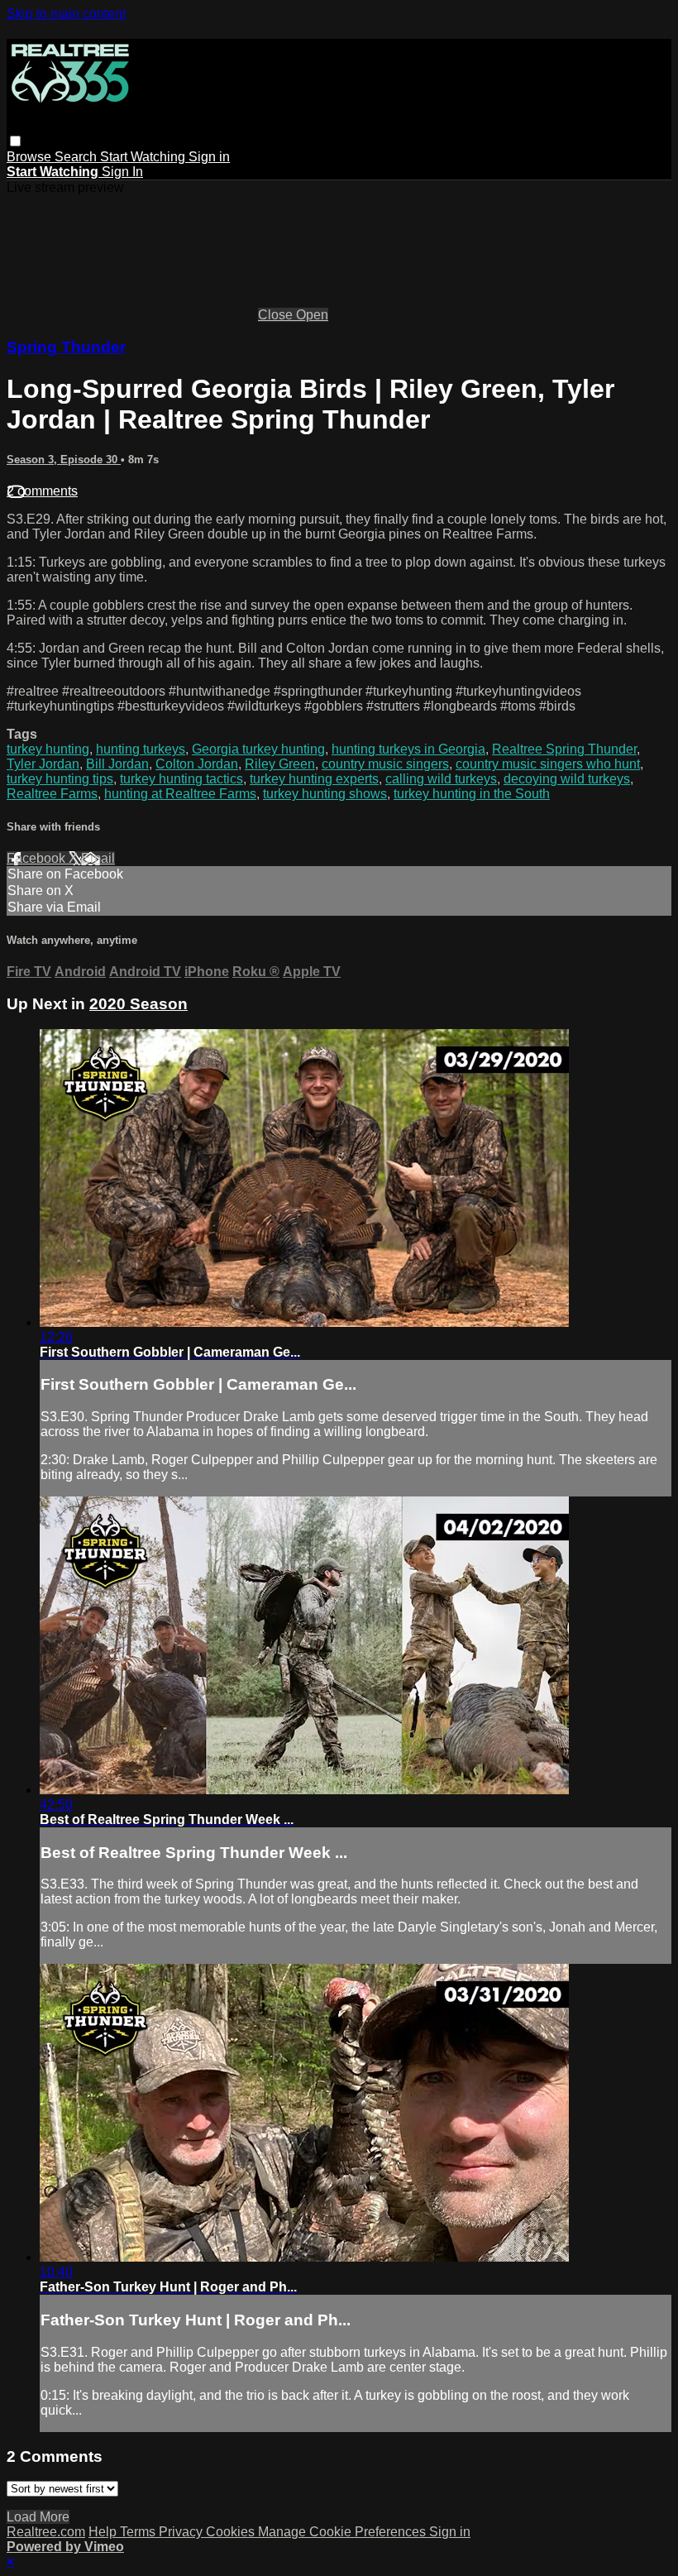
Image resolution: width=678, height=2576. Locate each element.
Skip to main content (66, 14)
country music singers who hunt (548, 764)
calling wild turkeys (441, 779)
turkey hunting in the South (472, 794)
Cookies (232, 2532)
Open (312, 315)
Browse (31, 157)
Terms (139, 2532)
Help (104, 2532)
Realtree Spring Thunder (564, 749)
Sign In (122, 172)
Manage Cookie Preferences (344, 2532)
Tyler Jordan (43, 764)
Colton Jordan (197, 764)
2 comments (42, 491)
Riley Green (280, 764)
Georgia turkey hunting (258, 749)
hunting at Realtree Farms (180, 794)
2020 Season (138, 1004)
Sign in (209, 157)
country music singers (385, 764)
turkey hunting (48, 749)
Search (77, 157)
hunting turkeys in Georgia (408, 749)
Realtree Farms (52, 794)
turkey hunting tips (60, 779)
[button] (15, 141)
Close (277, 315)
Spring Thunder (66, 347)
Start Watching (144, 157)
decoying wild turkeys (567, 779)
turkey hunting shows (325, 794)
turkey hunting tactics (181, 779)
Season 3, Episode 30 (64, 460)
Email (98, 858)
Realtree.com (46, 2532)
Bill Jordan (117, 764)
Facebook (38, 858)
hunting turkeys (141, 749)
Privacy (182, 2532)
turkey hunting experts (314, 779)
